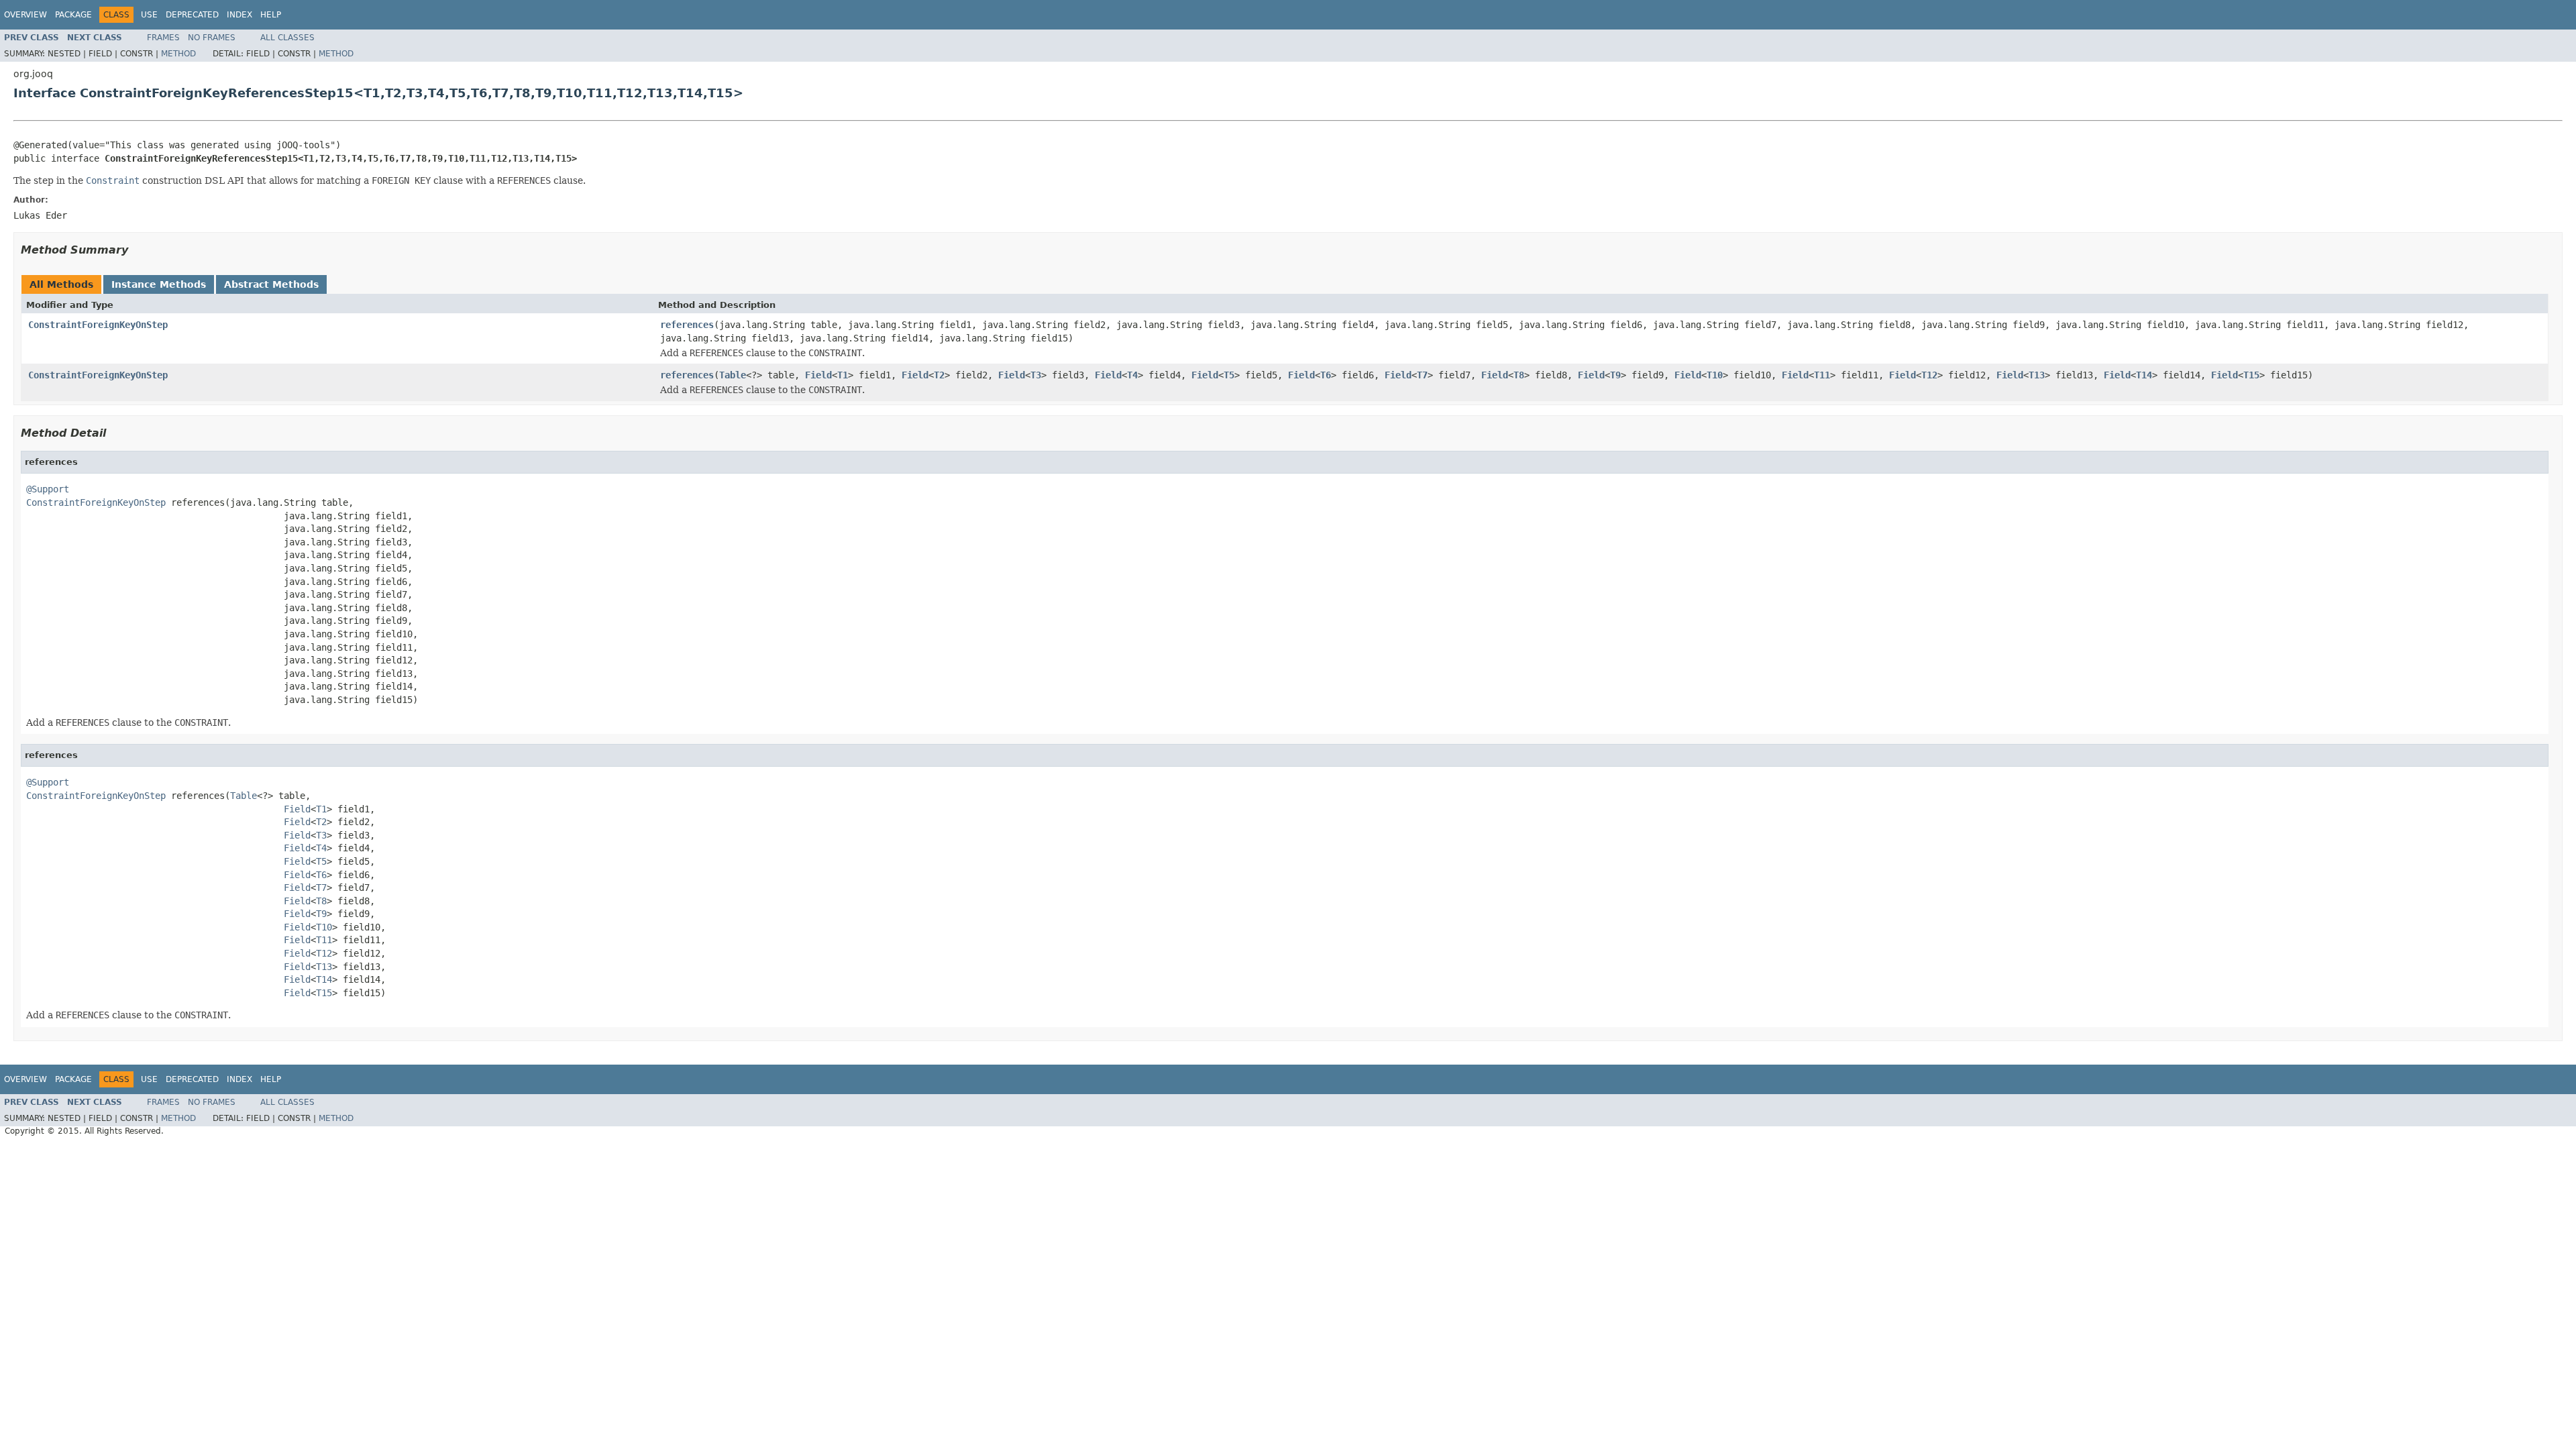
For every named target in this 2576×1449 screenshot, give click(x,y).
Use (149, 15)
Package (73, 15)
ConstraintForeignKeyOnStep (98, 325)
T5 (1229, 375)
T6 (1326, 375)
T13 (2037, 375)
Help (271, 15)
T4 (1132, 375)
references (687, 325)
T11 (1822, 375)
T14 (2144, 375)
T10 (1715, 375)
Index (239, 15)
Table (733, 375)
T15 (2251, 375)
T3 (1036, 375)
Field (818, 375)
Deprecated (192, 15)
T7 (1422, 375)
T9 (1615, 375)
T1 (843, 375)
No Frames (212, 38)
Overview (25, 15)
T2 (939, 375)
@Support (48, 489)
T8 (1519, 375)
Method (178, 54)
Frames (163, 38)
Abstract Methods (271, 284)
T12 (1929, 375)
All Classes (287, 38)
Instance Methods (159, 284)
